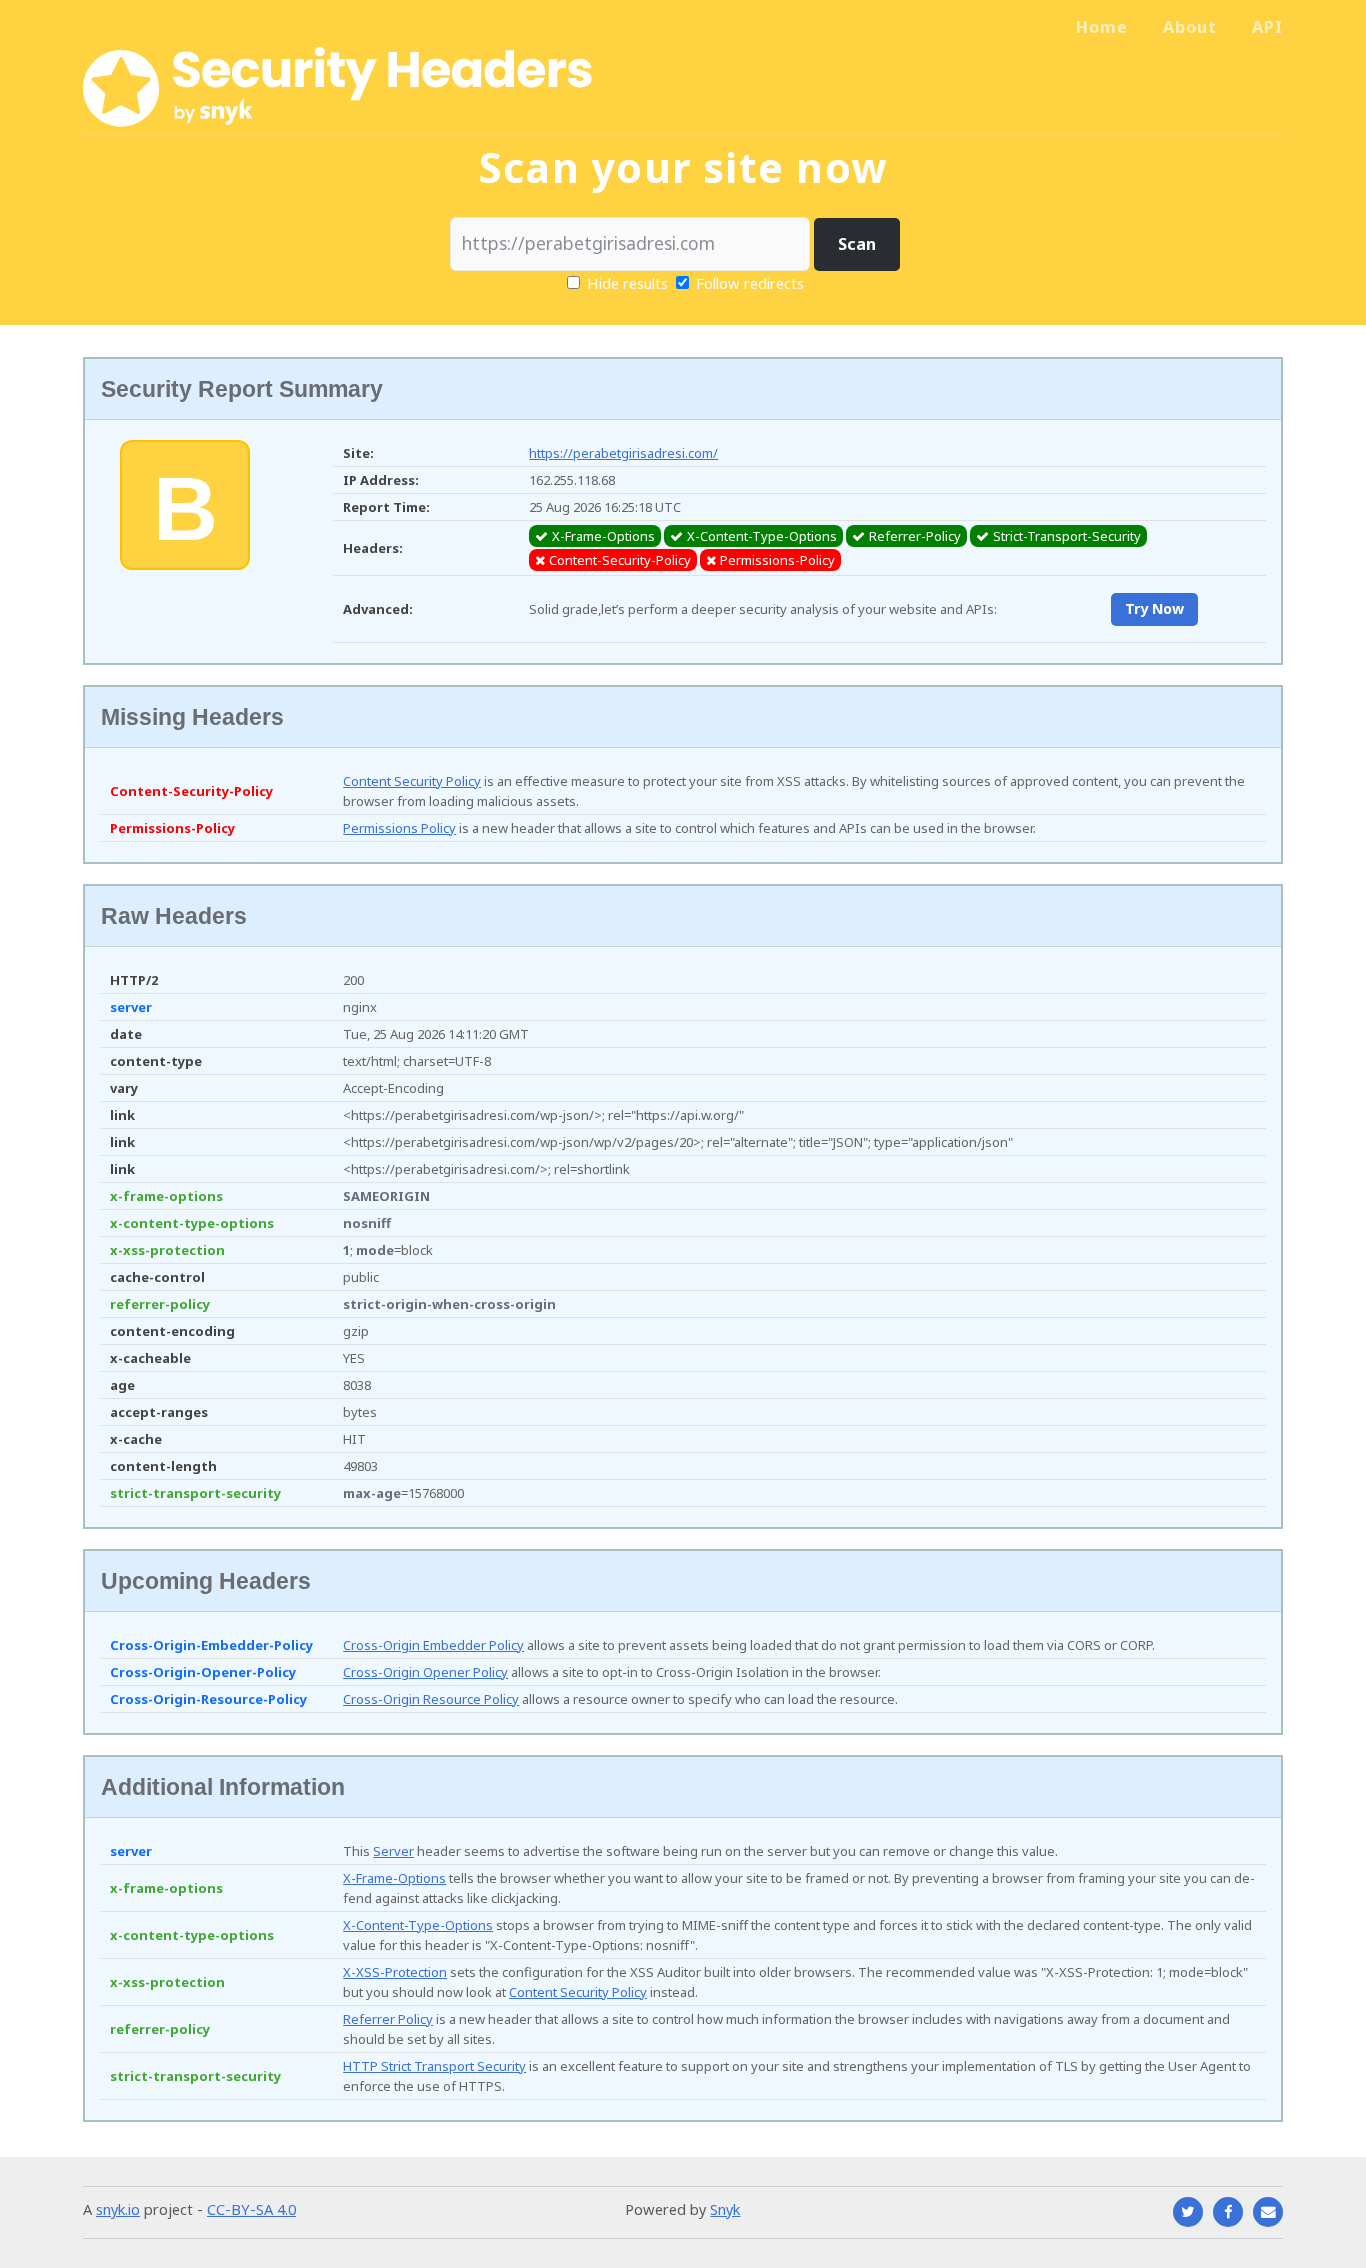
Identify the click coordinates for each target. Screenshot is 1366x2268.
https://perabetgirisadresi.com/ (623, 453)
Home (1102, 27)
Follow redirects (750, 283)
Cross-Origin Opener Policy (425, 1672)
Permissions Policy (399, 828)
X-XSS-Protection (395, 1972)
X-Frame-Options (394, 1878)
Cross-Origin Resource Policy (431, 1699)
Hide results (625, 283)
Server (393, 1851)
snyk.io (118, 2209)
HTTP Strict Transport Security (434, 2066)
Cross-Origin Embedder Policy (433, 1645)
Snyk (725, 2209)
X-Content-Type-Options (418, 1925)
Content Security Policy (412, 781)
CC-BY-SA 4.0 (251, 2209)
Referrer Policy (388, 2019)
